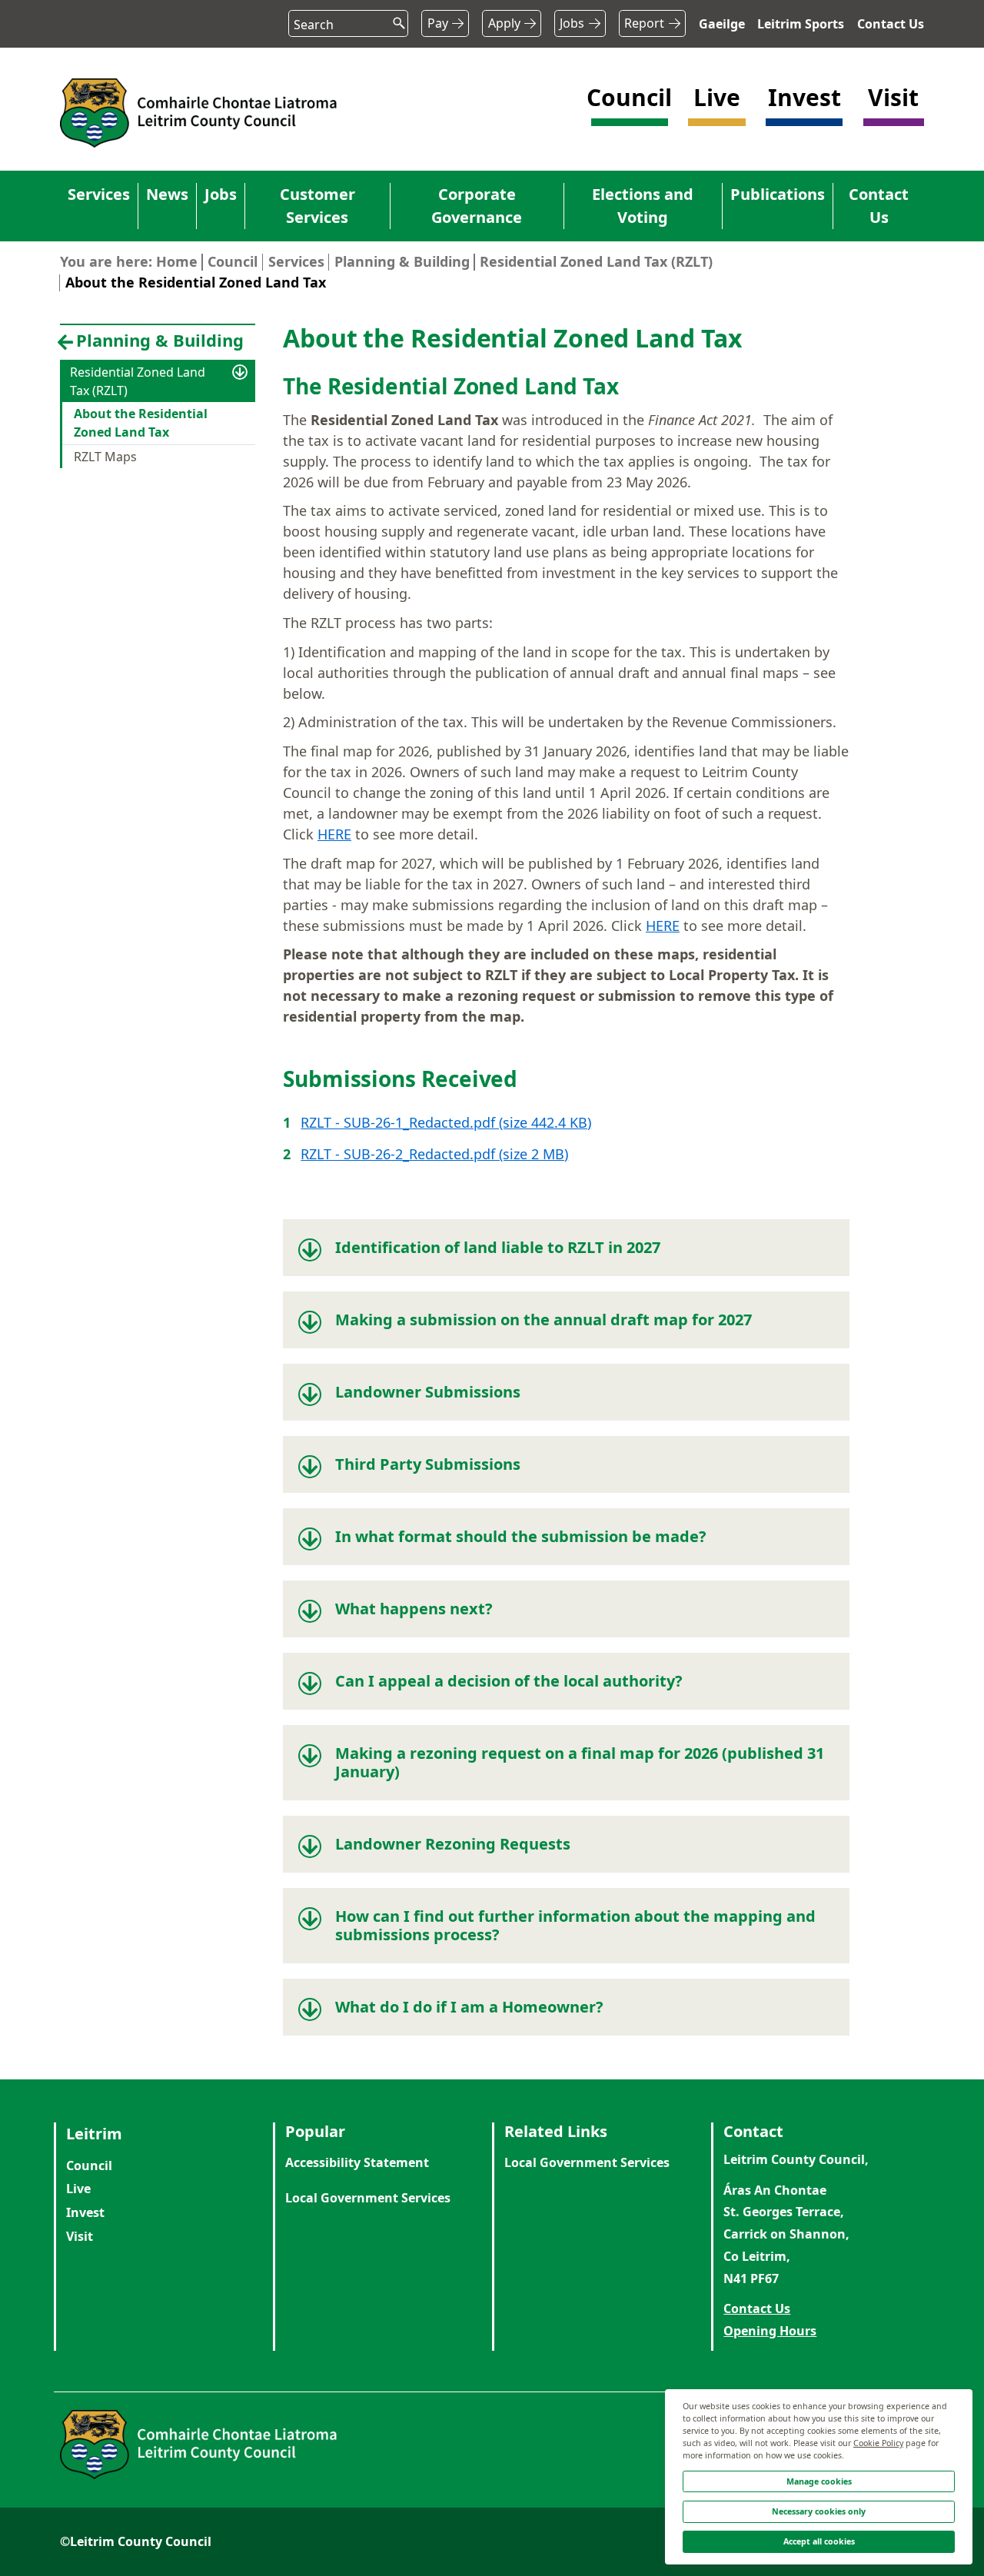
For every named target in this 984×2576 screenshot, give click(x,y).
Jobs (572, 23)
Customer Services (317, 206)
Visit (80, 2236)
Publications (778, 194)
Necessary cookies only (819, 2511)
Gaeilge (722, 24)
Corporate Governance (477, 206)
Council (233, 261)
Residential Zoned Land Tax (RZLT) (596, 261)
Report (644, 23)
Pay (438, 23)
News (167, 194)
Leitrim (94, 2134)
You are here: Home (129, 261)
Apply (504, 23)
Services (99, 194)
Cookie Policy (878, 2443)
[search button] (393, 19)
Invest (85, 2212)
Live (78, 2189)
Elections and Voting (643, 206)
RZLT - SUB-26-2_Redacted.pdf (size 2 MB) (434, 1154)
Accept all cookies (819, 2541)
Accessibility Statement (357, 2162)
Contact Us (891, 24)
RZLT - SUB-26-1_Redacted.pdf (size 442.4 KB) (446, 1122)
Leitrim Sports (801, 24)
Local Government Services (368, 2198)
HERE (334, 834)
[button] (630, 112)
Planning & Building (402, 261)
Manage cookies (819, 2481)
